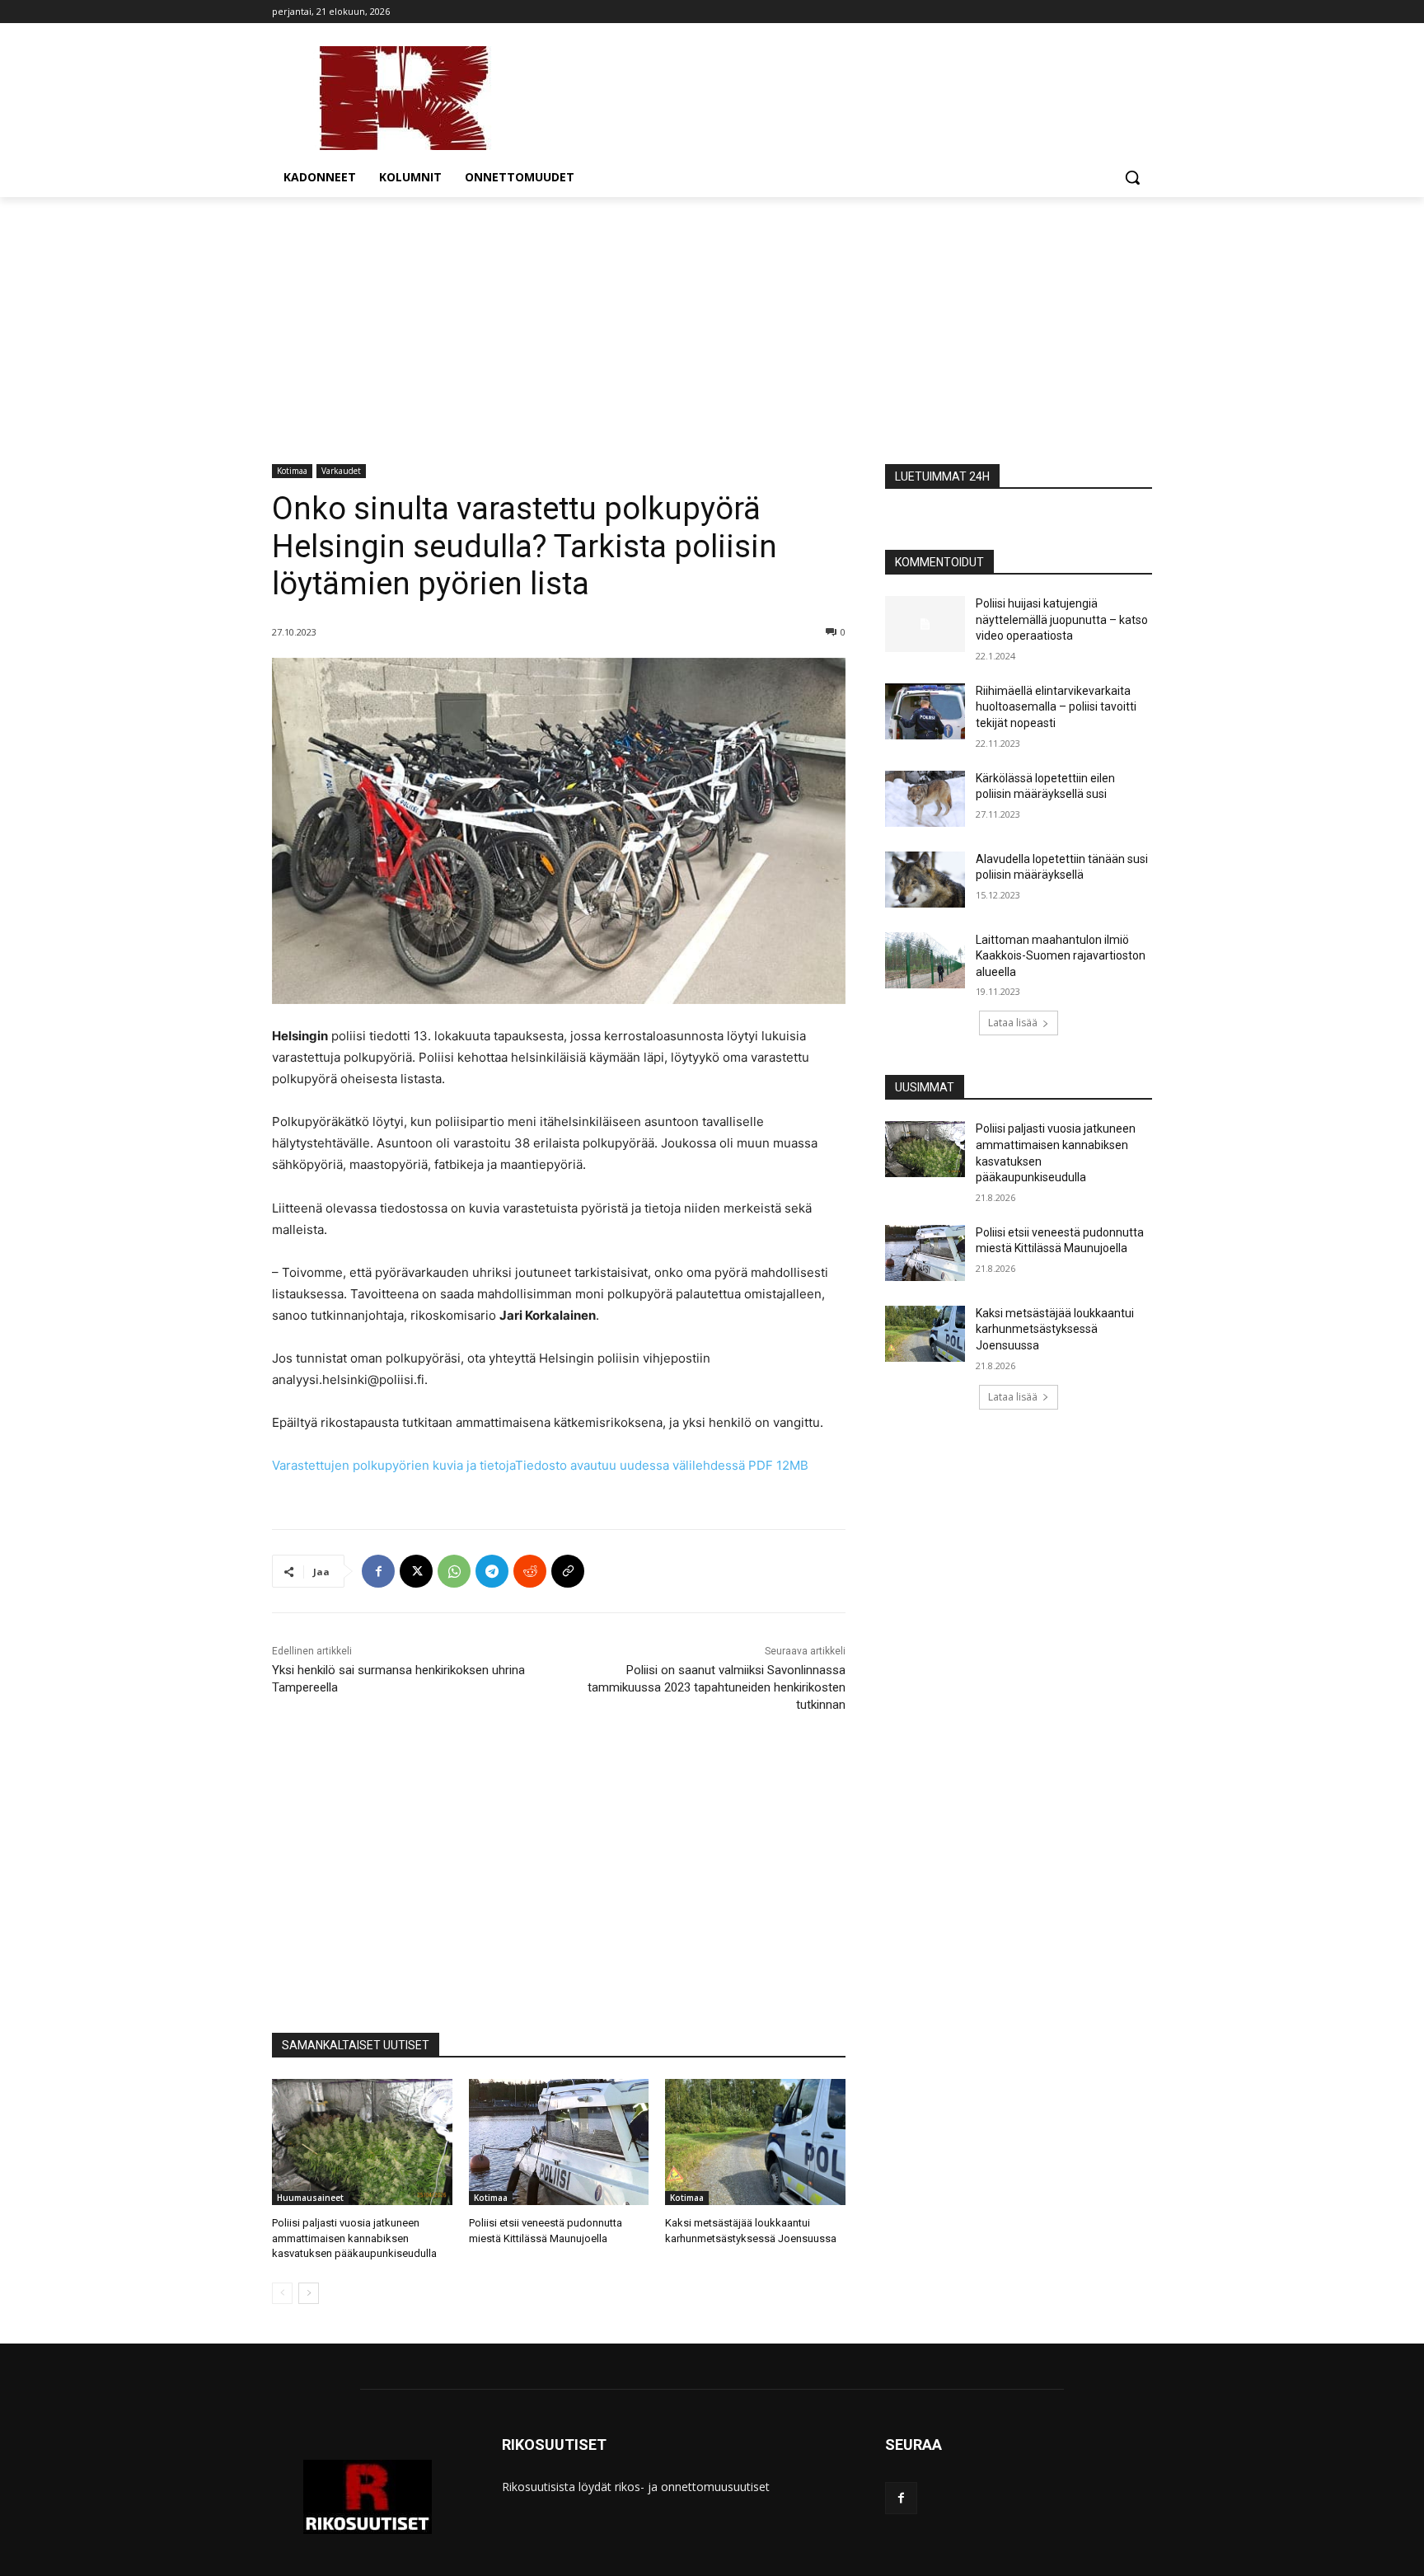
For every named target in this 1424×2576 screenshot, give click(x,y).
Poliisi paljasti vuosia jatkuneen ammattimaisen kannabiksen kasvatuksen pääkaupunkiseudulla (354, 2238)
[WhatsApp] (454, 1571)
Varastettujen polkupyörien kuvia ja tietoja (540, 1465)
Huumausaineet (310, 2198)
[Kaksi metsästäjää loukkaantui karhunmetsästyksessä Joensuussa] (755, 2142)
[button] (1132, 177)
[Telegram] (492, 1571)
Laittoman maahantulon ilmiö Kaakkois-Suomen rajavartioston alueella (1061, 956)
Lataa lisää (1013, 1023)
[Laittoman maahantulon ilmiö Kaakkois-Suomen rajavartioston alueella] (925, 960)
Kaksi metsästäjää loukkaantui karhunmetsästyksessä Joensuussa (1055, 1329)
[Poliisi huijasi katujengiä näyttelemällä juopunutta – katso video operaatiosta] (925, 624)
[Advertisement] (712, 321)
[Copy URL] (568, 1571)
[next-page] (309, 2293)
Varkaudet (341, 471)
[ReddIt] (530, 1571)
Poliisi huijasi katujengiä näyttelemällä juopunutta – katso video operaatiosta (1062, 619)
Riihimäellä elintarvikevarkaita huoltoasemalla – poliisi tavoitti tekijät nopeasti (1056, 707)
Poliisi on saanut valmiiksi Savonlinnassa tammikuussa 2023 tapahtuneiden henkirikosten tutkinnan (717, 1687)
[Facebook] (378, 1571)
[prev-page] (282, 2293)
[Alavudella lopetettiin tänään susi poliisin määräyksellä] (925, 880)
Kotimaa (292, 471)
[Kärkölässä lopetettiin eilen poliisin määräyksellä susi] (925, 799)
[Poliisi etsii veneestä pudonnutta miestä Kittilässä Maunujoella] (559, 2142)
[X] (416, 1571)
